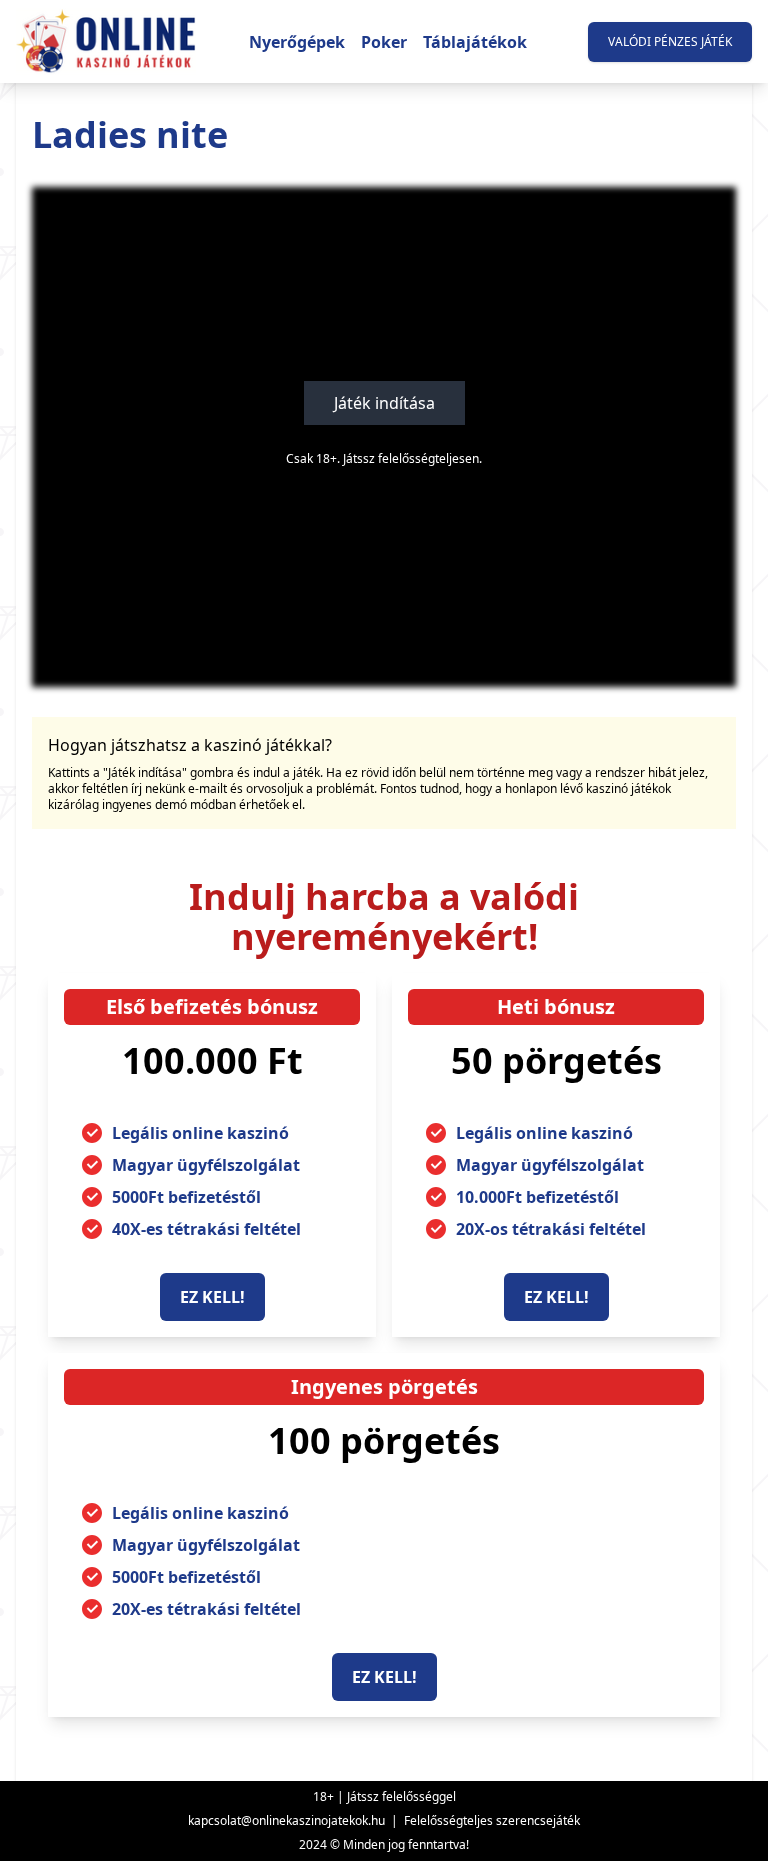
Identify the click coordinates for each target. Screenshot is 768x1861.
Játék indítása (384, 403)
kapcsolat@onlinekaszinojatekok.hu (286, 1820)
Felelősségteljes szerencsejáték (492, 1820)
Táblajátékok (475, 42)
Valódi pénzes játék (670, 41)
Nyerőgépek (297, 42)
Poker (384, 42)
